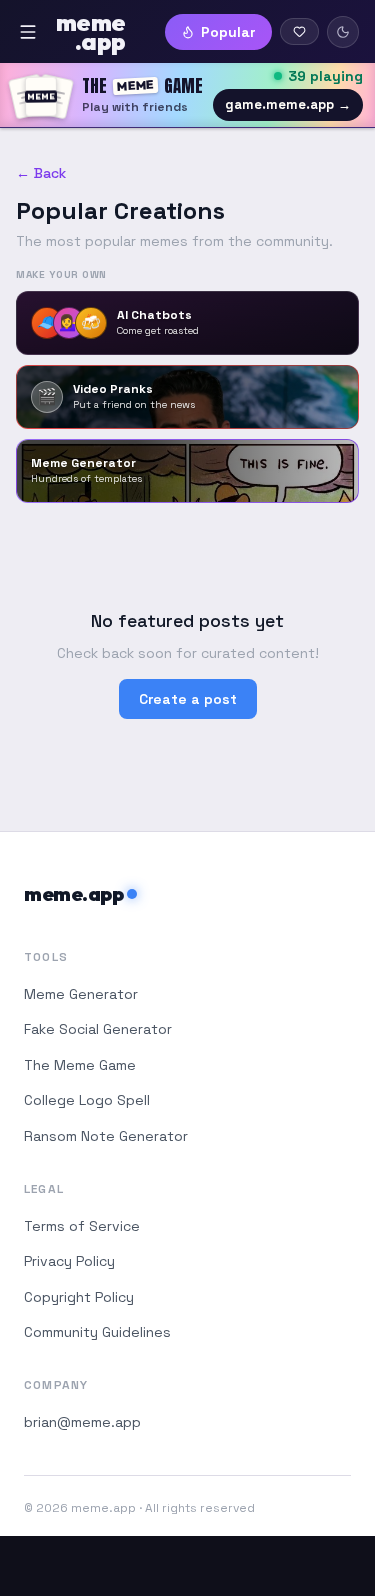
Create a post (188, 699)
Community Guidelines (97, 1332)
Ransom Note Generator (106, 1136)
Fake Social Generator (98, 1029)
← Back (41, 173)
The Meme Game (80, 1065)
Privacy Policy (69, 1261)
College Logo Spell (87, 1100)
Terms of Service (82, 1226)
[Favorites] (299, 31)
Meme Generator (81, 994)
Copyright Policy (79, 1297)
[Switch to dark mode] (343, 32)
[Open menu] (28, 32)
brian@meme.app (82, 1422)
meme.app (73, 893)
